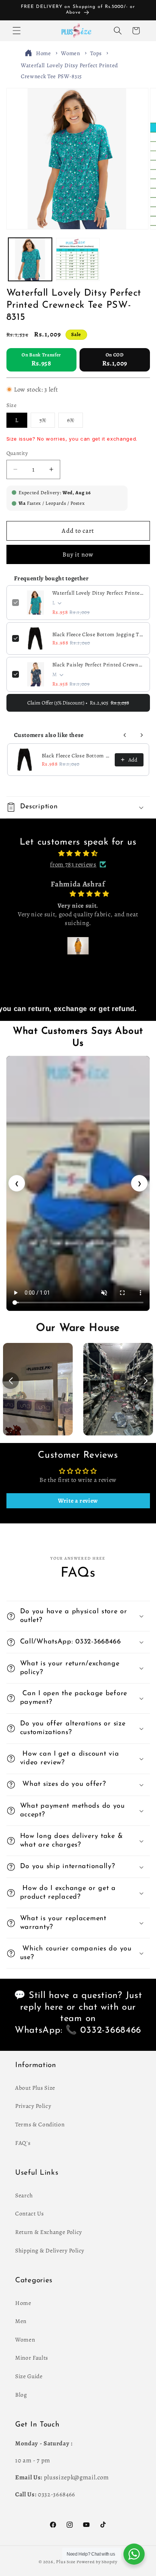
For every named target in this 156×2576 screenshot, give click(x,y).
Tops (96, 53)
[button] (17, 31)
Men (21, 2321)
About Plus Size (35, 2088)
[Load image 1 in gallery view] (30, 260)
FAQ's (23, 2143)
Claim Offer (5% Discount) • (78, 703)
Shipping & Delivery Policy (50, 2250)
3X (47, 422)
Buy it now (78, 554)
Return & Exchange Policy (49, 2232)
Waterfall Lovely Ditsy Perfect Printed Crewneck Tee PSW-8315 (98, 593)
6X (75, 422)
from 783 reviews (73, 864)
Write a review (78, 1501)
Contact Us (30, 2213)
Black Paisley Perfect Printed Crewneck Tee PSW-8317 (98, 665)
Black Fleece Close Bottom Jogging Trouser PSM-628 (98, 634)
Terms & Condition (40, 2124)
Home (44, 53)
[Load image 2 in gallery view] (78, 260)
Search (24, 2195)
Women (70, 53)
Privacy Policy (33, 2106)
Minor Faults (32, 2358)
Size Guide (29, 2376)
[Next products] (142, 735)
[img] (78, 854)
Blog (21, 2395)
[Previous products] (125, 735)
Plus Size (66, 2562)
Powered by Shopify (97, 2562)
